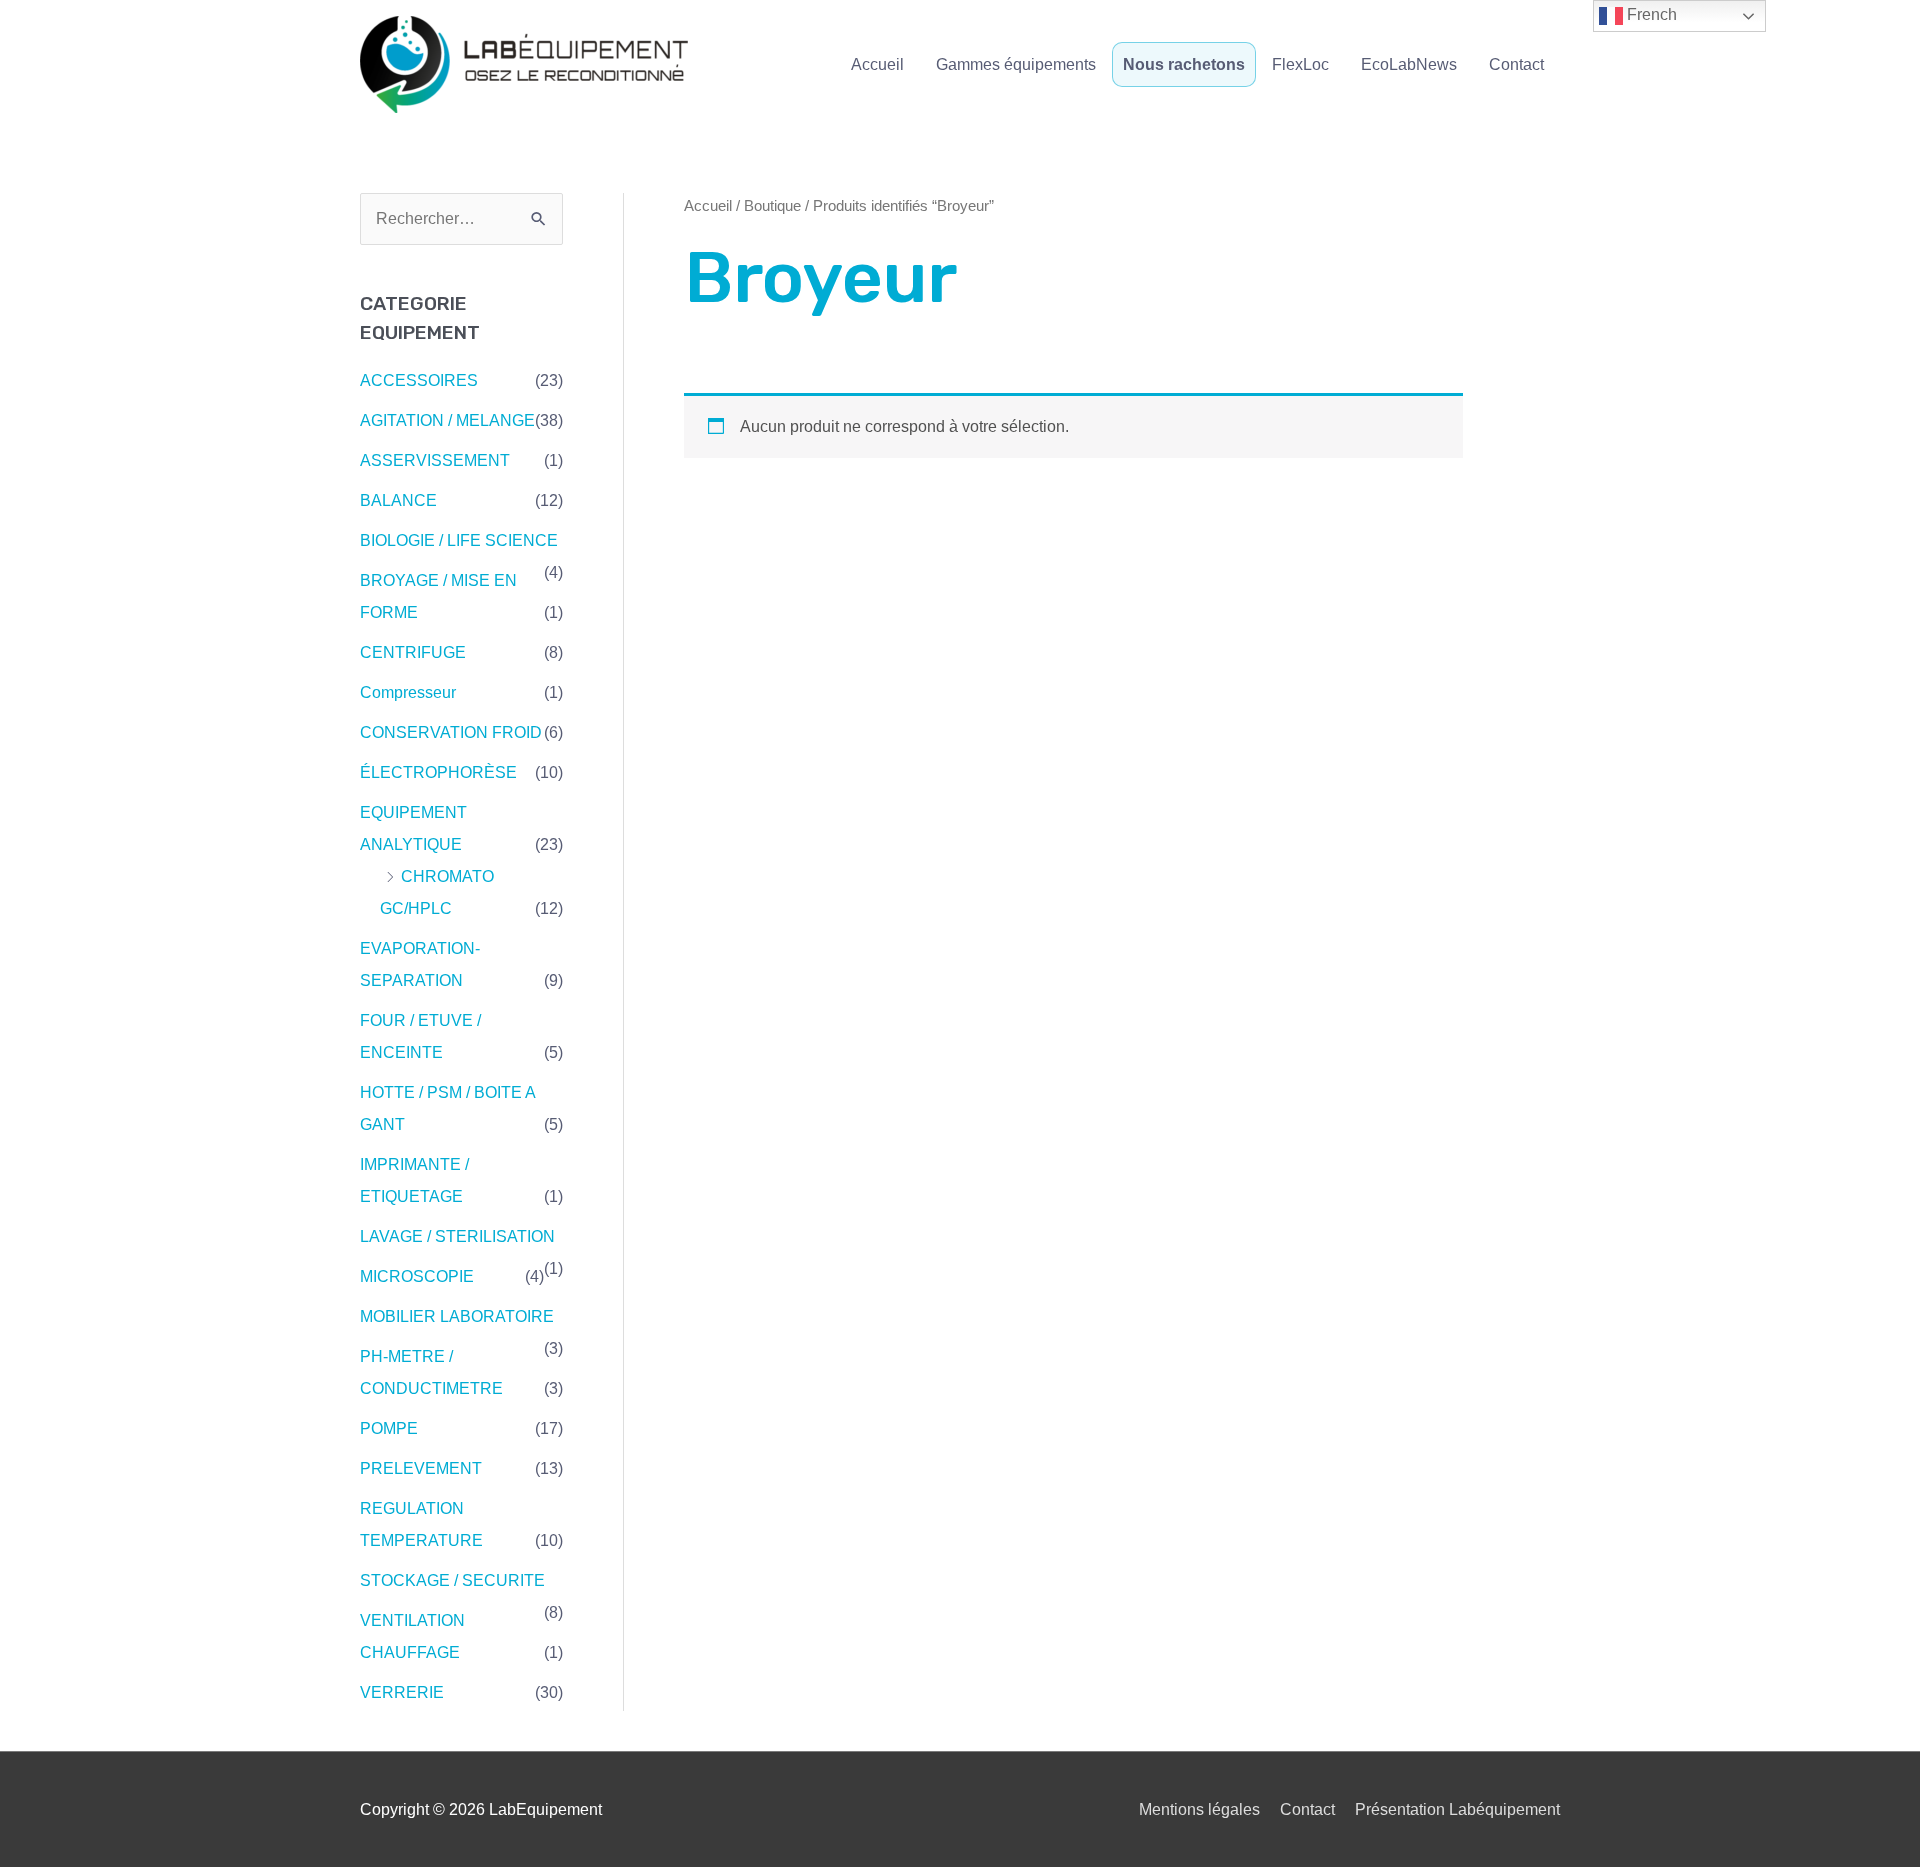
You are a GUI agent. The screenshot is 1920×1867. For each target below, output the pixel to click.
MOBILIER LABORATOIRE (457, 1316)
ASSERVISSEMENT (435, 460)
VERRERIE (402, 1692)
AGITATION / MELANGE (447, 420)
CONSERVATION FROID (451, 732)
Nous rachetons (1184, 64)
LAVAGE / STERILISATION (457, 1236)
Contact (1516, 64)
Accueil (877, 64)
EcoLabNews (1409, 64)
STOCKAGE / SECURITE (452, 1580)
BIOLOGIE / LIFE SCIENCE (459, 540)
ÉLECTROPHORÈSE (438, 772)
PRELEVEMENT (421, 1468)
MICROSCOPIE (417, 1276)
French (1650, 14)
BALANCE (398, 500)
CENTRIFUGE (413, 652)
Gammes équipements (1016, 64)
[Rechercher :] (461, 218)
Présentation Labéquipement (1457, 1809)
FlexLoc (1300, 64)
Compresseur (408, 692)
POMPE (389, 1428)
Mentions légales (1199, 1809)
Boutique (772, 206)
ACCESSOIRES (419, 380)
